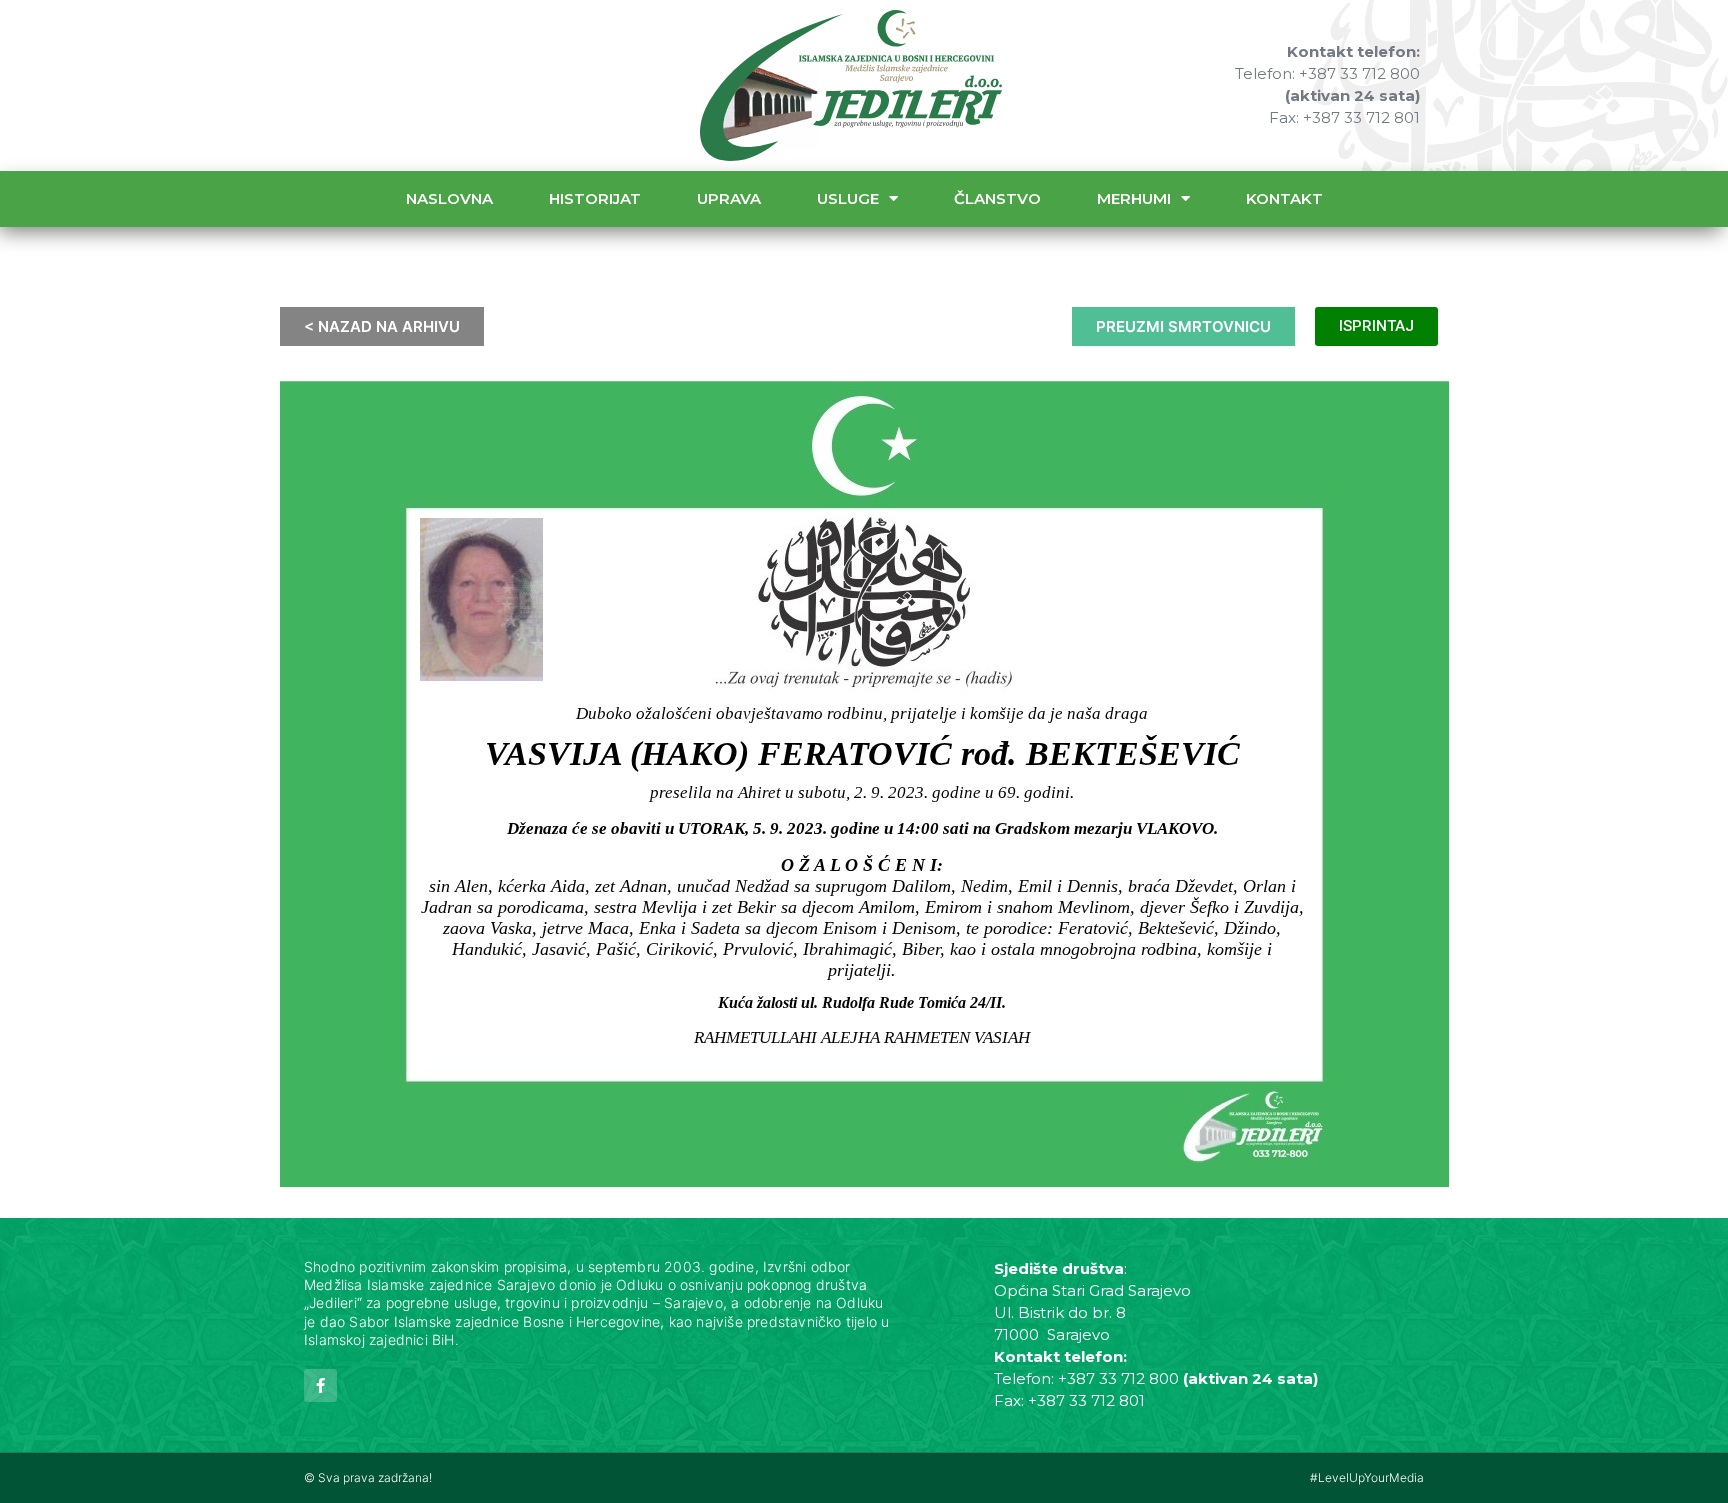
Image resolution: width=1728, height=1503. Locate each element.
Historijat (595, 198)
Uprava (729, 198)
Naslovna (449, 198)
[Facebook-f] (320, 1385)
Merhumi (1134, 198)
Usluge (848, 198)
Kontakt (1284, 198)
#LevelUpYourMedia (1367, 1477)
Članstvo (997, 198)
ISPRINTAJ (1376, 326)
